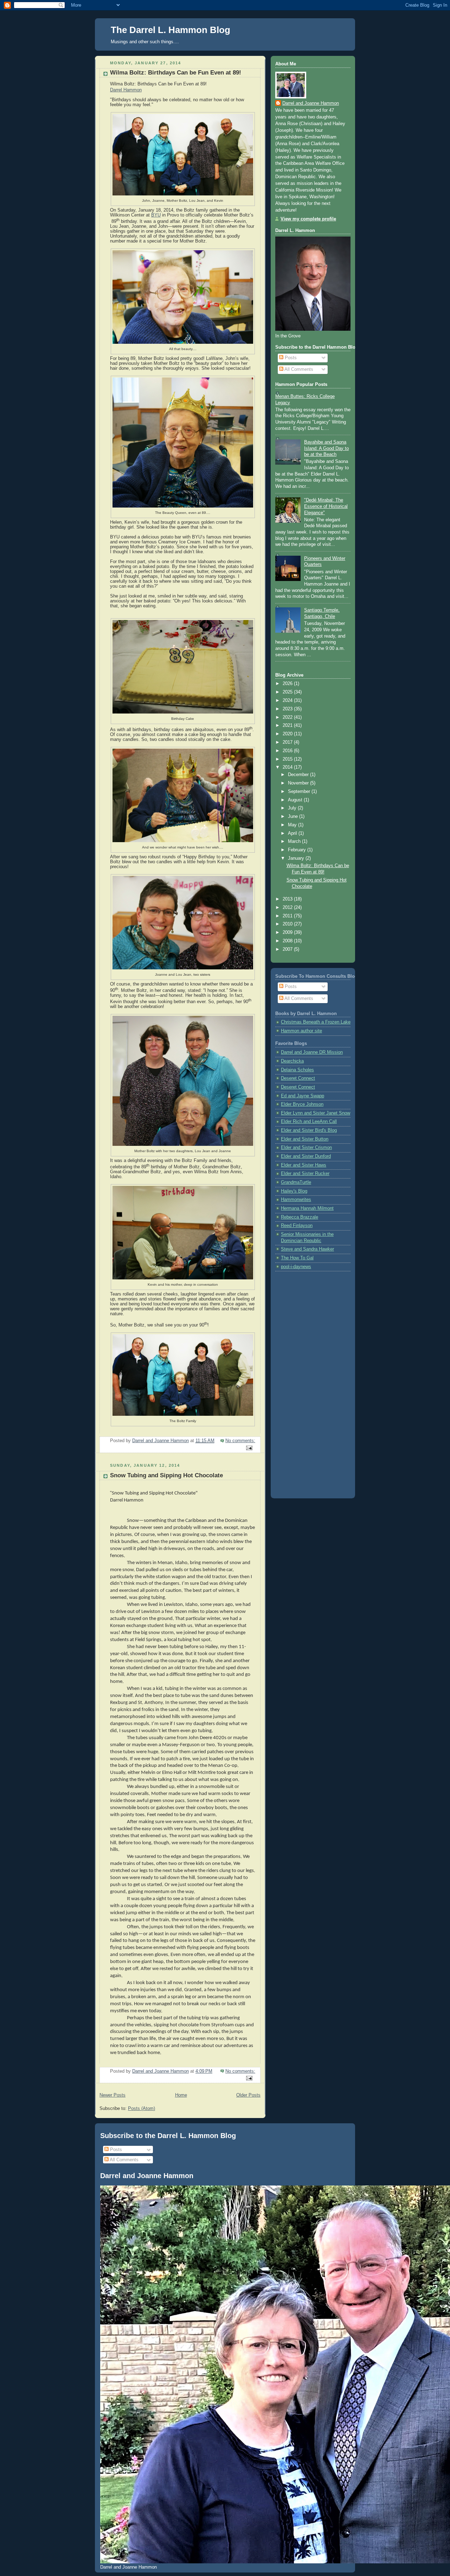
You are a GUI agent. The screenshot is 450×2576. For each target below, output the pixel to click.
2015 (288, 759)
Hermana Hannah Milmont (307, 1208)
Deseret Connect (298, 1078)
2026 (288, 684)
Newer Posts (112, 2095)
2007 (288, 949)
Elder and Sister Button (305, 1139)
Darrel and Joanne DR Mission (312, 1052)
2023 (288, 709)
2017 (288, 742)
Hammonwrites (296, 1200)
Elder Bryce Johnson (302, 1104)
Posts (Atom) (142, 2109)
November (299, 783)
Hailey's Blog (294, 1191)
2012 (288, 908)
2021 (288, 725)
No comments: (240, 1441)
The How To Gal (297, 1258)
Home (181, 2095)
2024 (288, 701)
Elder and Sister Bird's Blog (309, 1130)
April (293, 833)
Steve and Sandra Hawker (307, 1249)
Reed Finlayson (297, 1226)
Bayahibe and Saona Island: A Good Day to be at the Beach (326, 448)
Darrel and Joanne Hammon (311, 103)
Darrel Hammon (126, 90)
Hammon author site (301, 1031)
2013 (288, 899)
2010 (288, 924)
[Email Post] (249, 1448)
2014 (288, 767)
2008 (288, 941)
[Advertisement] (303, 1382)
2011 (288, 916)
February (298, 850)
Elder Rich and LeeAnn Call (309, 1122)
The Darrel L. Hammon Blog (171, 30)
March (295, 841)
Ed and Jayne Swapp (303, 1096)
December (299, 775)
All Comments (298, 369)
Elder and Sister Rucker (305, 1174)
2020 (288, 734)
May (293, 825)
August (296, 800)
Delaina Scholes (297, 1070)
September (300, 792)
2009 (288, 932)
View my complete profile (308, 219)
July (293, 808)
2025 (288, 692)
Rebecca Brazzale (300, 1217)
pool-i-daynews (296, 1267)
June (294, 816)
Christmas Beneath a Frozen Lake (316, 1022)
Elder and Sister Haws (304, 1165)
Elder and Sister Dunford (306, 1156)
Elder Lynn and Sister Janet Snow (316, 1113)
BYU (156, 215)
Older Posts (248, 2095)
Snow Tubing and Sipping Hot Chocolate (166, 1475)
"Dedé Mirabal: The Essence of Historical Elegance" (326, 506)
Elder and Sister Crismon (306, 1148)
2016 (288, 751)
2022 (288, 717)
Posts (290, 358)
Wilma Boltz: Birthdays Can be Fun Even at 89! (176, 73)
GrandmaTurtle (296, 1182)
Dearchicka (292, 1061)
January (297, 858)
